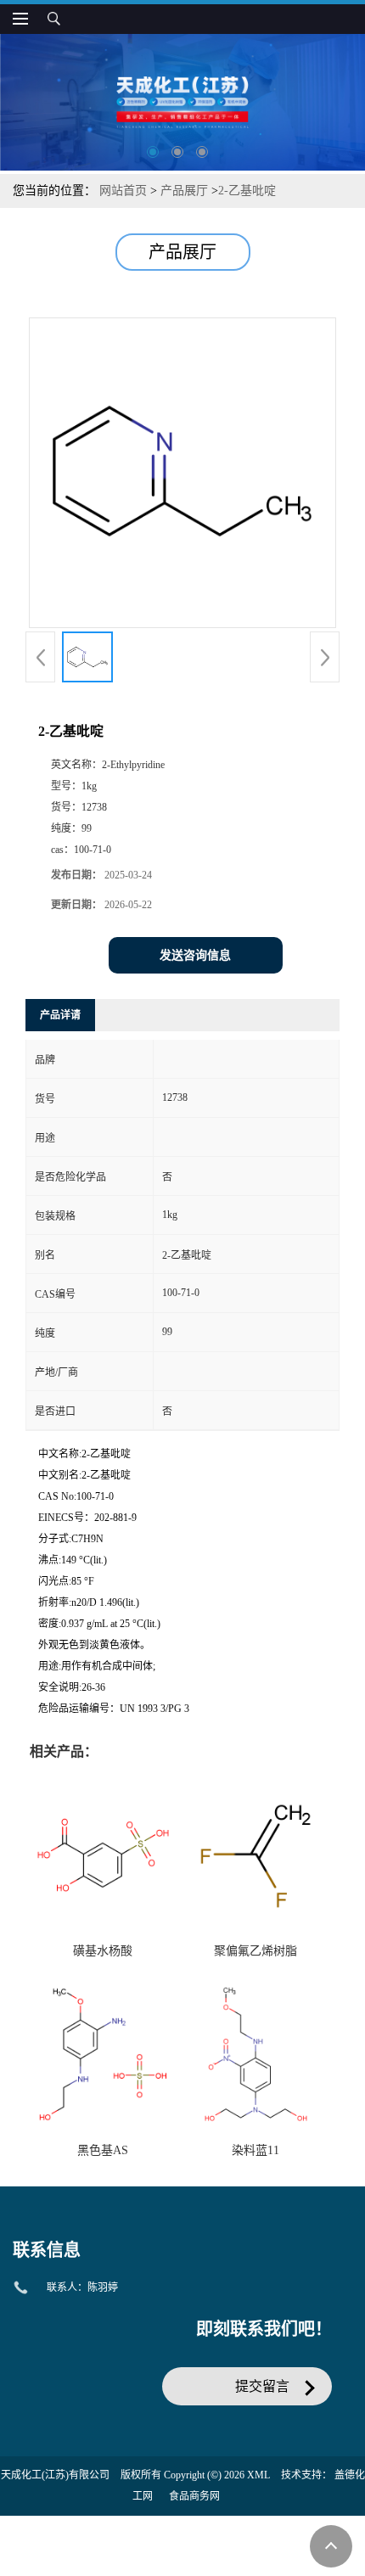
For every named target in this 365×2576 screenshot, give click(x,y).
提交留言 (262, 2386)
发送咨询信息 (195, 955)
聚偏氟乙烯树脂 (255, 1951)
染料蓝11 (255, 2150)
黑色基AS (103, 2150)
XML (258, 2475)
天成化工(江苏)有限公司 (55, 2475)
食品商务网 (194, 2496)
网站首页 (123, 191)
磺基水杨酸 (103, 1951)
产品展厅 (184, 191)
